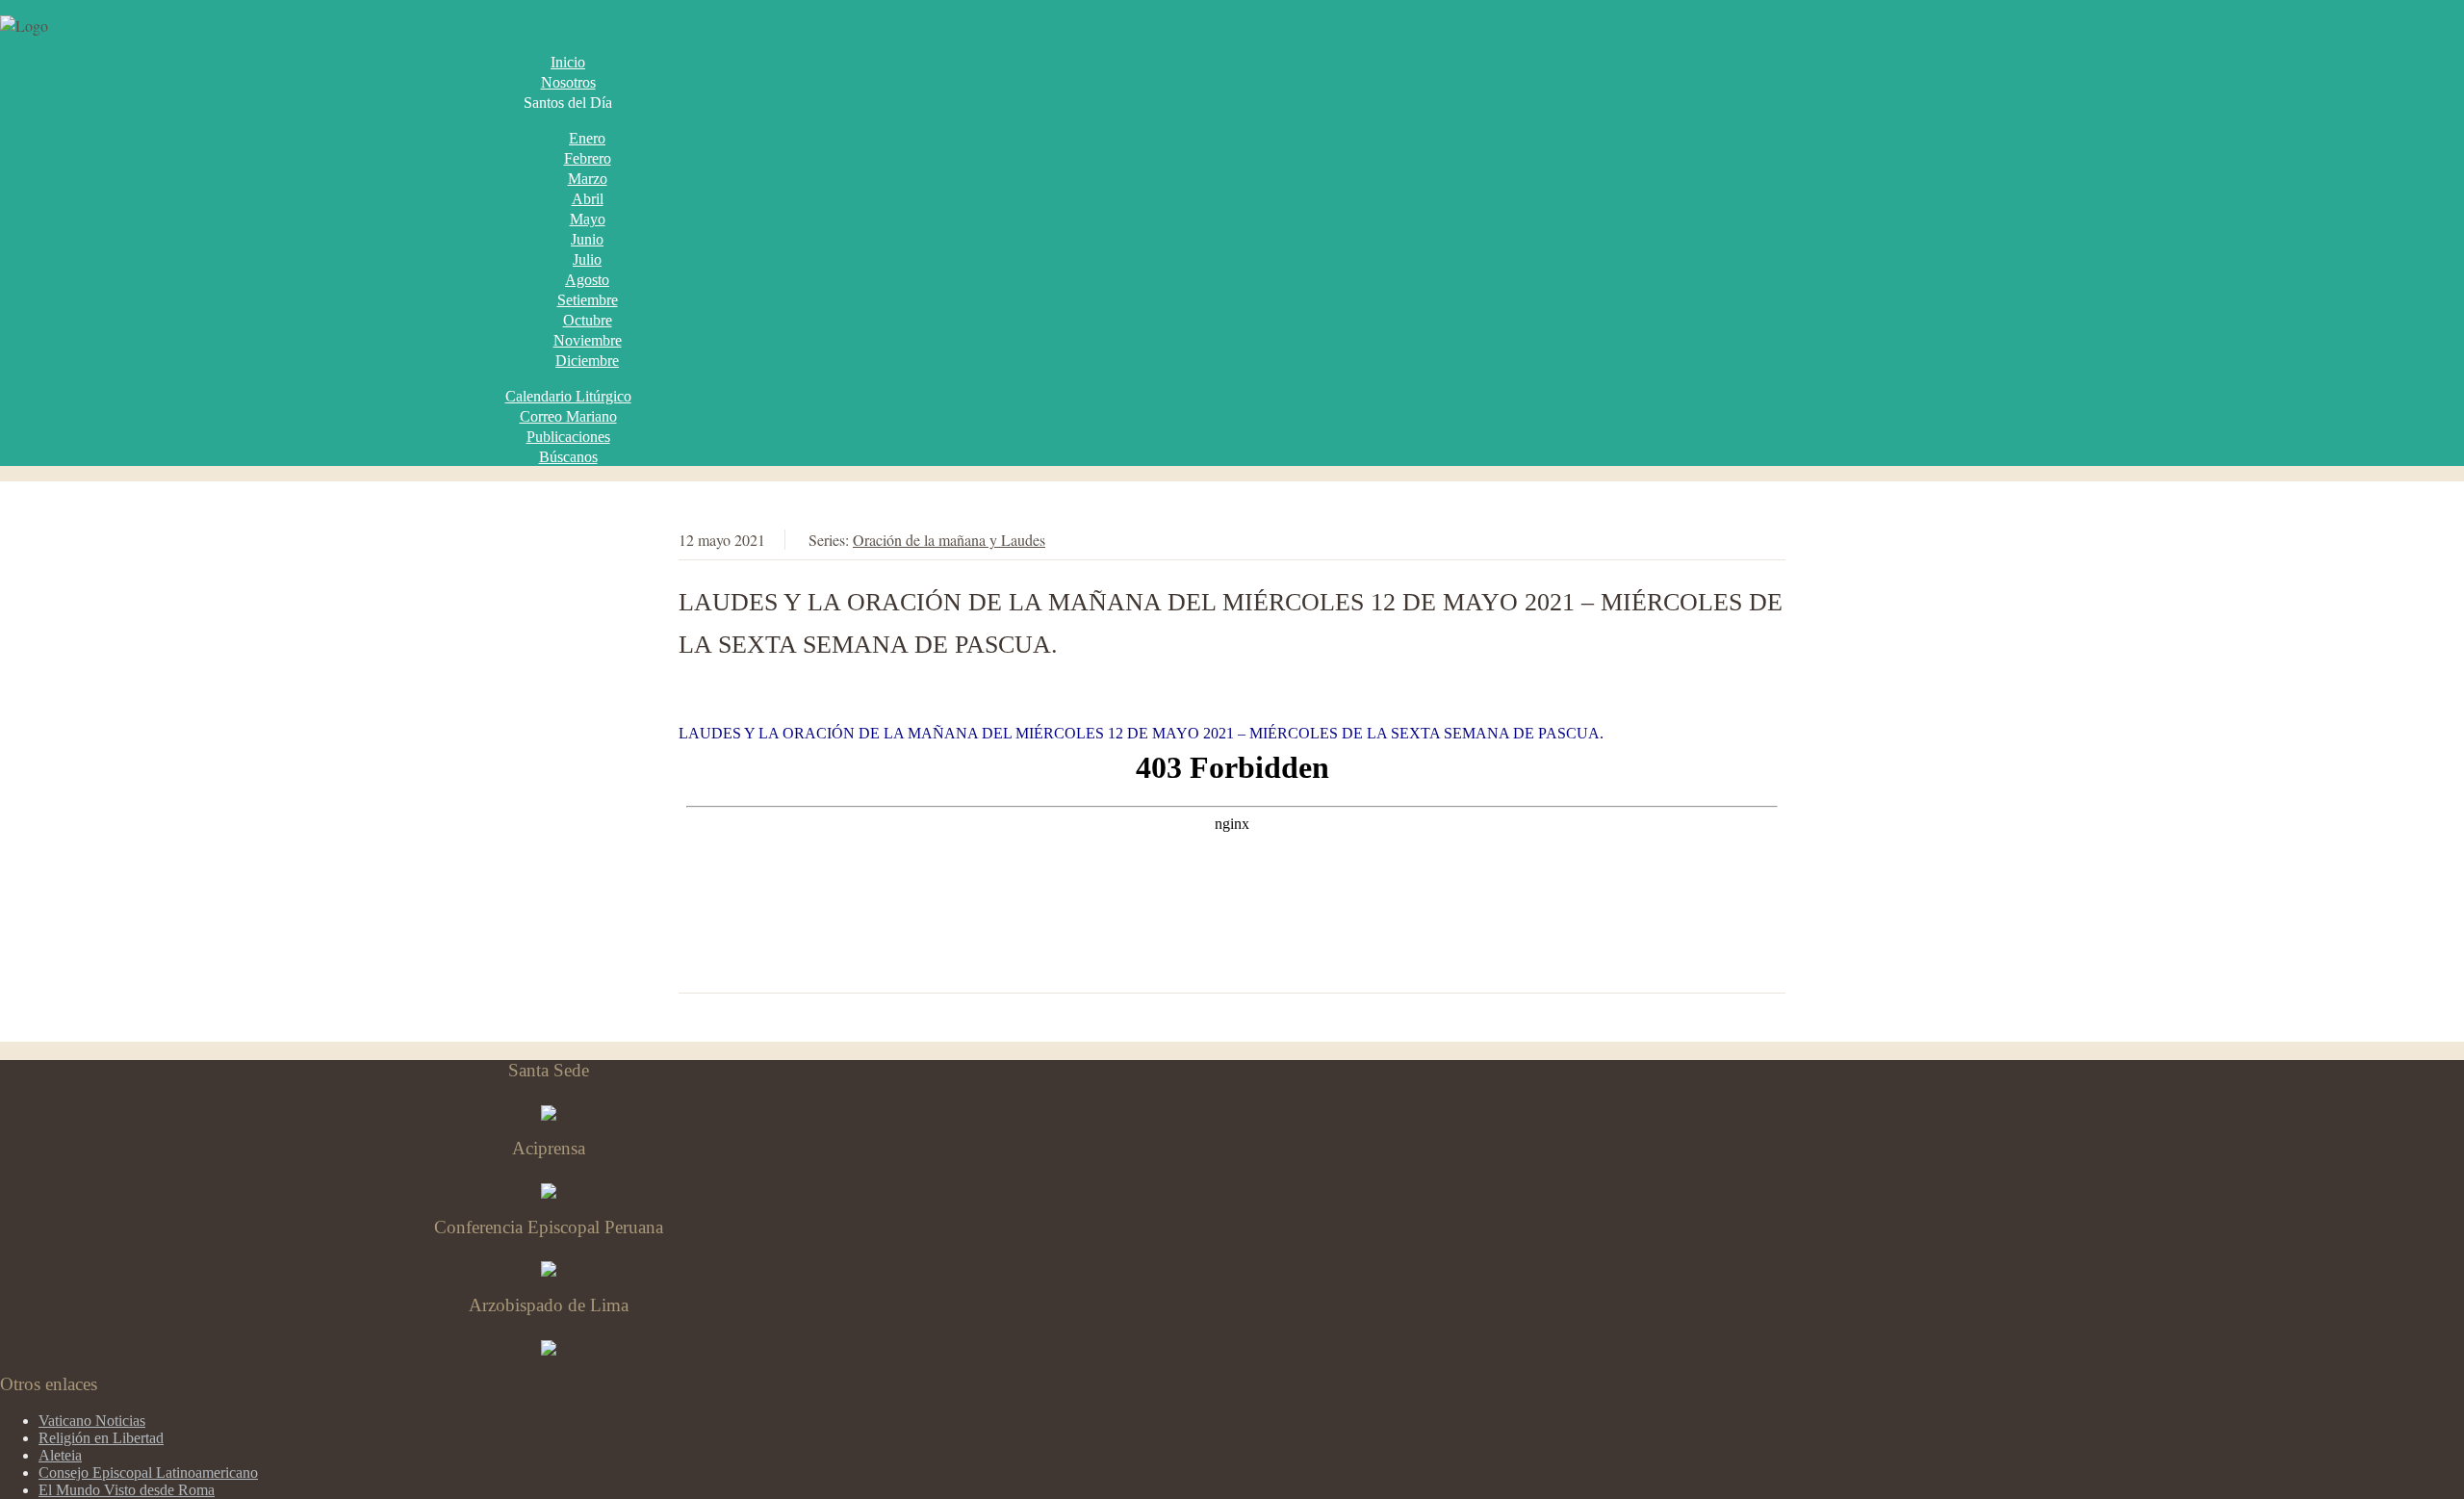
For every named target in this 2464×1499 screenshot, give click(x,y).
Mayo (588, 219)
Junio (587, 239)
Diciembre (587, 361)
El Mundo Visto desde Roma (127, 1490)
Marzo (588, 179)
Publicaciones (568, 437)
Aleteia (60, 1455)
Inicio (568, 62)
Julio (587, 259)
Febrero (588, 158)
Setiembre (588, 300)
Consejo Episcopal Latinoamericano (148, 1473)
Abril (588, 199)
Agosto (587, 280)
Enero (587, 138)
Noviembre (588, 340)
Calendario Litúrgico (568, 396)
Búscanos (568, 457)
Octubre (588, 320)
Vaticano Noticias (92, 1421)
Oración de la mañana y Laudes (949, 540)
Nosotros (568, 82)
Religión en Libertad (101, 1438)
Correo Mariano (568, 416)
